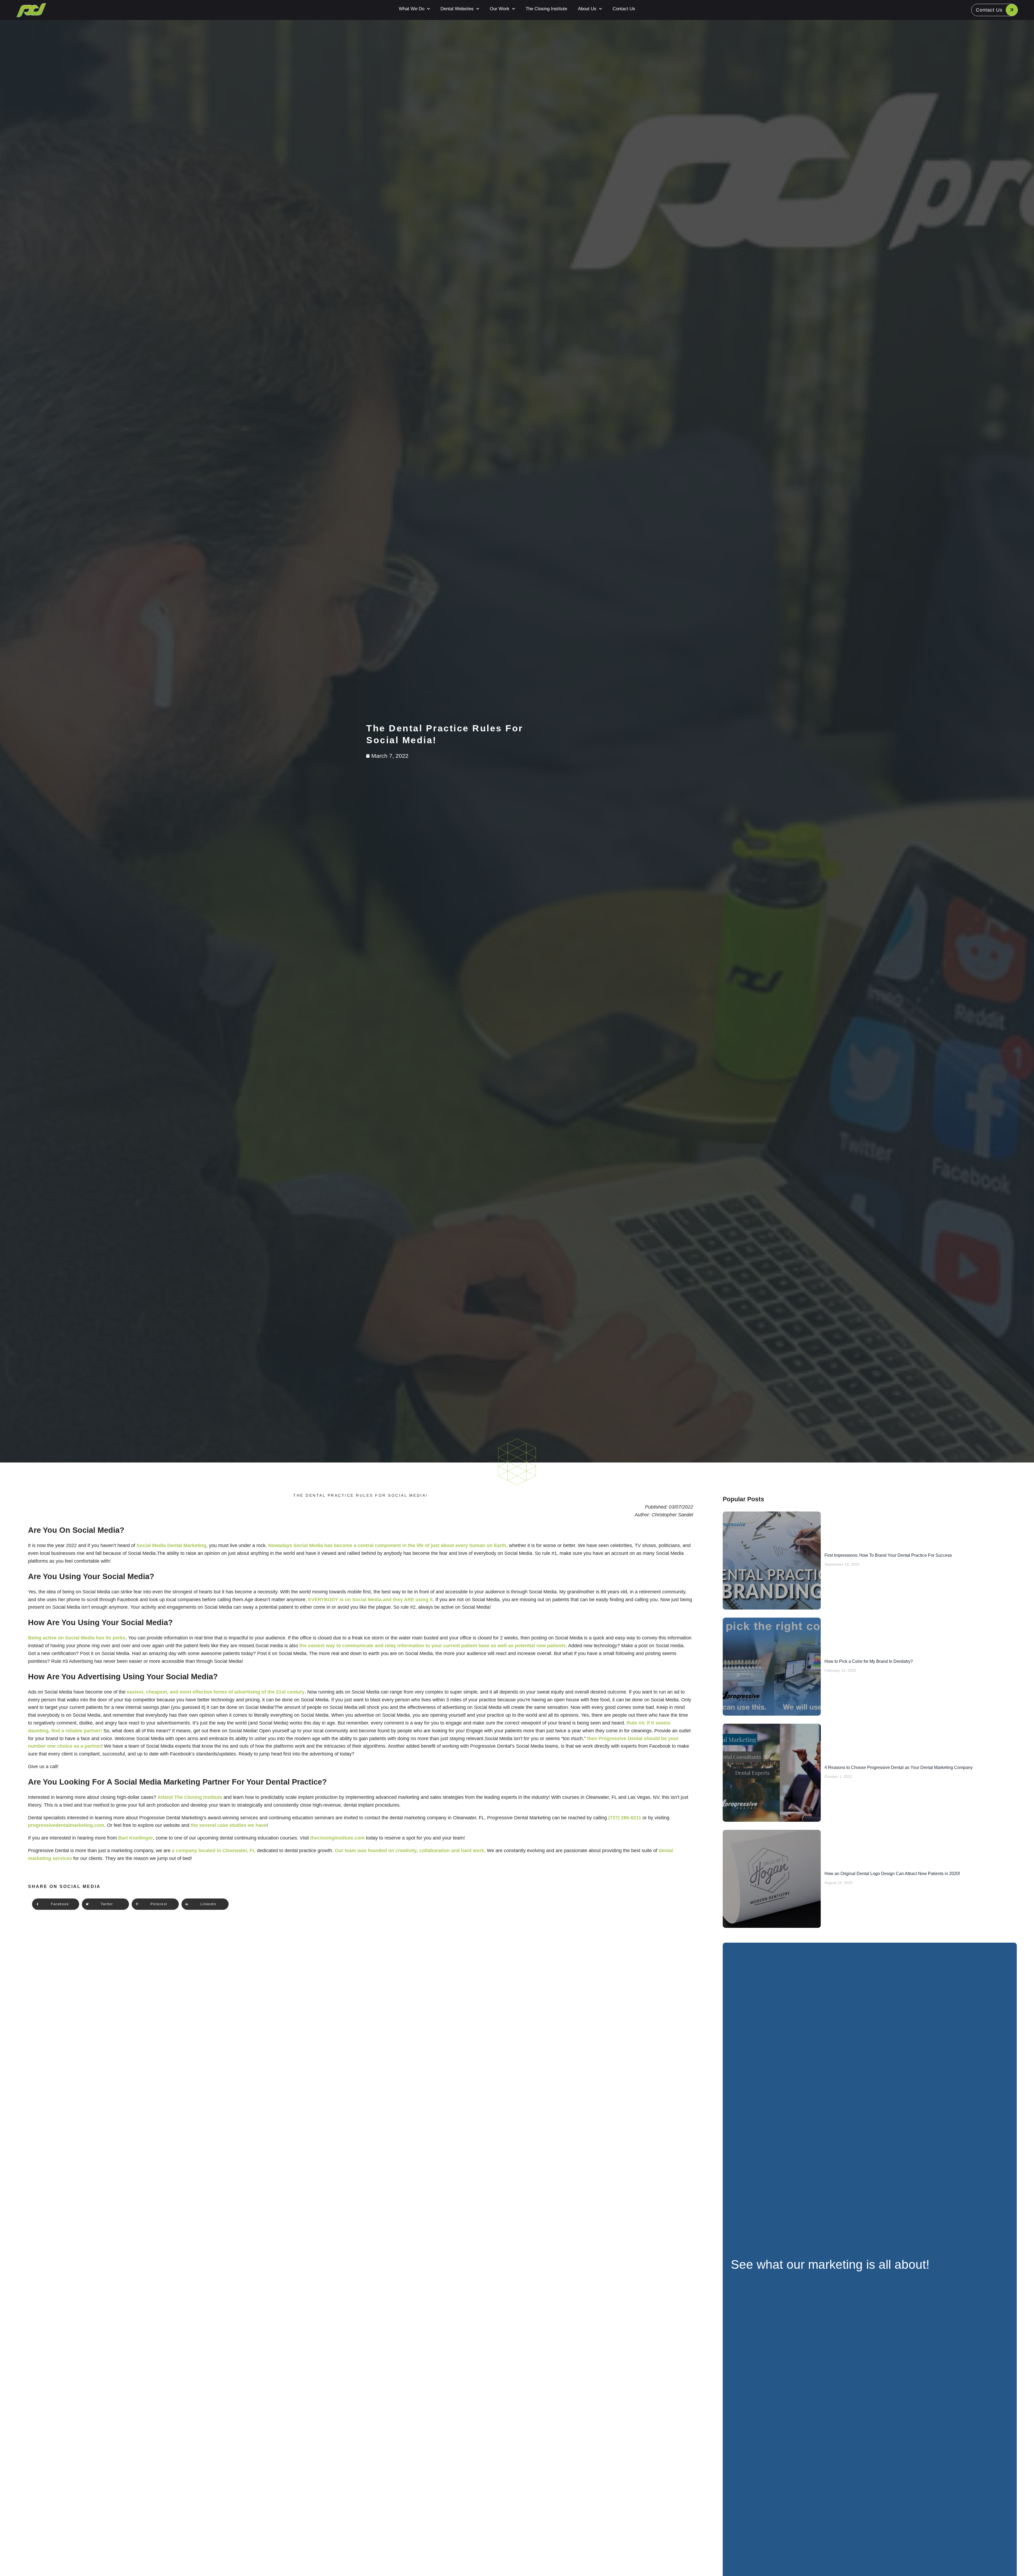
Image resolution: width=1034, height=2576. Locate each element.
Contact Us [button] (989, 10)
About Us (587, 9)
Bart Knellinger (136, 1838)
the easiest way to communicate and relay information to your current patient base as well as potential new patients (433, 1646)
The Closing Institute (546, 9)
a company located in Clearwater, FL (214, 1851)
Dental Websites (457, 9)
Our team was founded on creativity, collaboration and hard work (409, 1851)
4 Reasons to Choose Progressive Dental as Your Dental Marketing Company (899, 1767)
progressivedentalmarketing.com (66, 1825)
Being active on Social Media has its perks (77, 1638)
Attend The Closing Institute (190, 1797)
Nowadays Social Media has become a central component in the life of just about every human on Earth (387, 1545)
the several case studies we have (229, 1825)
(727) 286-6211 (625, 1818)
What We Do (412, 9)
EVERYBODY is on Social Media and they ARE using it (370, 1600)
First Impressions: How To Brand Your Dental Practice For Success (888, 1555)
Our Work (500, 9)
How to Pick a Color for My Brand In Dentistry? (869, 1661)
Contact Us (624, 9)
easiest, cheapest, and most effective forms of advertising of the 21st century (215, 1692)
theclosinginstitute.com (337, 1838)
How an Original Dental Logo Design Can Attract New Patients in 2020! (892, 1874)
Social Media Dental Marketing (171, 1545)
